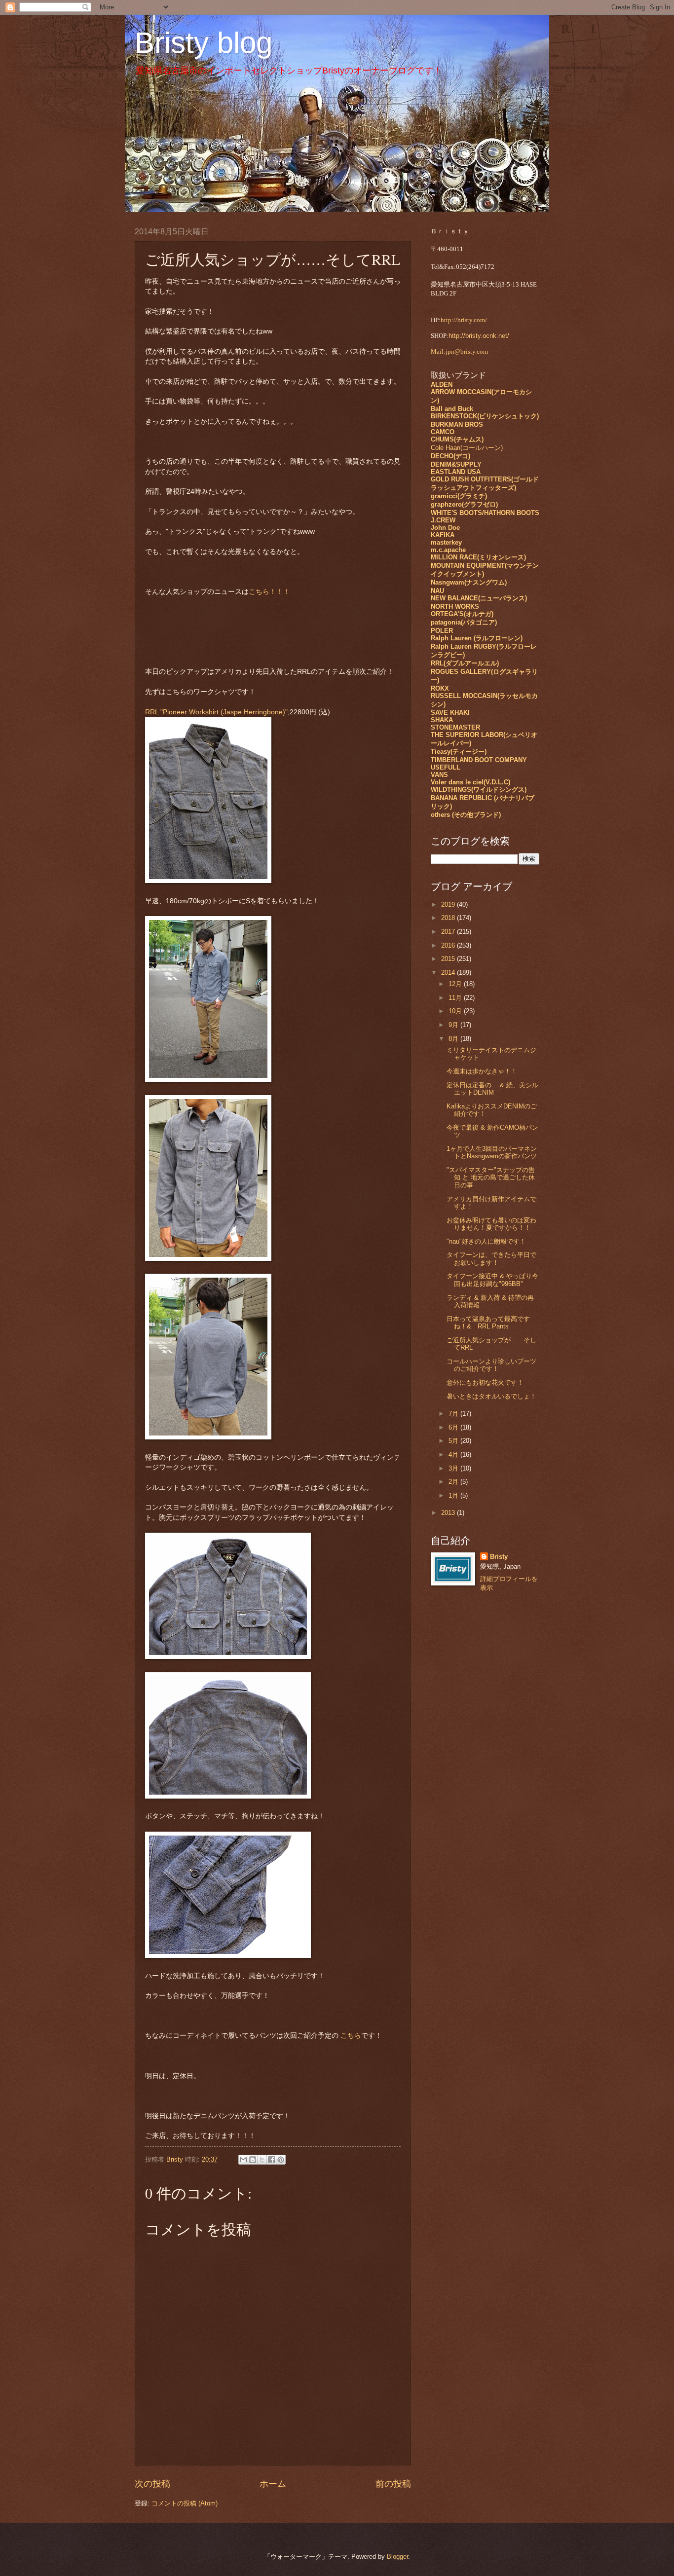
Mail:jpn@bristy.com (459, 352)
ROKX (440, 688)
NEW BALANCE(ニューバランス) (479, 598)
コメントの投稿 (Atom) (185, 2503)
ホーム (273, 2484)
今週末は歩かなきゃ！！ (482, 1071)
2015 (449, 959)
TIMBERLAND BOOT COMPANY (479, 760)
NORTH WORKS (455, 607)
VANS (439, 775)
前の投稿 (393, 2484)
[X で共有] (262, 2160)
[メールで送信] (243, 2160)
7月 (454, 1414)
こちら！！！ (269, 592)
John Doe (445, 528)
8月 (454, 1039)
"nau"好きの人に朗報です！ (486, 1241)
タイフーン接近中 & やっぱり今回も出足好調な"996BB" (492, 1280)
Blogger (397, 2557)
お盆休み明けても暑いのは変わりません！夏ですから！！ (491, 1224)
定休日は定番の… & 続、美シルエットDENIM (492, 1089)
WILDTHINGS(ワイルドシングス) (479, 790)
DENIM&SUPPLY (456, 464)
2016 (449, 945)
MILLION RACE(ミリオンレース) (478, 557)
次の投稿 (152, 2484)
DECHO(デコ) (450, 456)
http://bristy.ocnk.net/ (479, 336)
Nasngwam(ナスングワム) (469, 582)
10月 (456, 1011)
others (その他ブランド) (466, 815)
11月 (456, 998)
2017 (449, 932)
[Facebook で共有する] (271, 2160)
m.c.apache (448, 550)
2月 (454, 1482)
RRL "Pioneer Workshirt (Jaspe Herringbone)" (216, 712)
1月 (454, 1495)
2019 (449, 904)
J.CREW (443, 520)
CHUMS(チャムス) (457, 439)
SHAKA (442, 720)
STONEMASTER (455, 727)
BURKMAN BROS (457, 424)
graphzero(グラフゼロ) (464, 504)
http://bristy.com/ (464, 320)
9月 (454, 1025)
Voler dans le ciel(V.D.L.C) (470, 782)
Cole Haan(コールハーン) (467, 448)
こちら (350, 2036)
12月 (456, 984)
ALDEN (442, 385)
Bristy (499, 1557)
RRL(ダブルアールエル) (465, 663)
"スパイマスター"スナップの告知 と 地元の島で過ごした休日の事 (491, 1178)
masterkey (446, 542)
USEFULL (446, 767)
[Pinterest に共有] (281, 2160)
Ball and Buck (452, 409)
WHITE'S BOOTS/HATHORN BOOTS (485, 513)
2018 (449, 918)
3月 (454, 1468)
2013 (449, 1513)
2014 (449, 973)
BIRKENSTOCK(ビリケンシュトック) (485, 416)
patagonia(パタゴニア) (464, 622)
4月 (454, 1454)
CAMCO (443, 432)
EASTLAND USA (456, 472)
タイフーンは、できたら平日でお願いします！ (491, 1258)
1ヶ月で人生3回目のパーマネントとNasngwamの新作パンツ (492, 1152)
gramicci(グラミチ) (459, 496)
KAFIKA (443, 535)
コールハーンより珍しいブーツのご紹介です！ (491, 1365)
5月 (454, 1441)
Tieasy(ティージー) (459, 752)
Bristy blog (204, 43)
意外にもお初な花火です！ (485, 1382)
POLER (442, 631)
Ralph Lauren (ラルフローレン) (477, 638)
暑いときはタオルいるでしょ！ (491, 1396)
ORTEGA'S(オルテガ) (462, 614)
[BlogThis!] (253, 2160)
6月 (454, 1427)
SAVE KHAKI (450, 713)
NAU (437, 591)
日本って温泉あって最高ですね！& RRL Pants (488, 1323)
